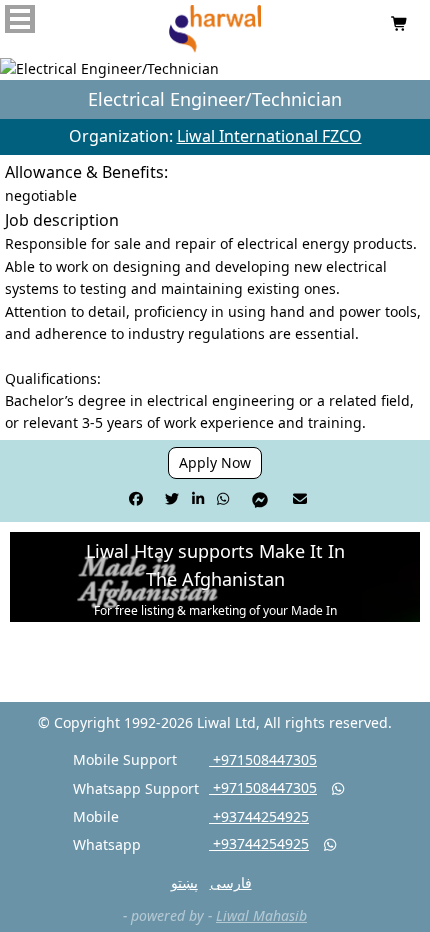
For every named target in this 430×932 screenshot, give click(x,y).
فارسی (231, 882)
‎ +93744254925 (259, 816)
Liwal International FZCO (269, 136)
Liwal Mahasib (261, 915)
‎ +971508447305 (263, 759)
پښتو (184, 882)
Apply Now (215, 462)
